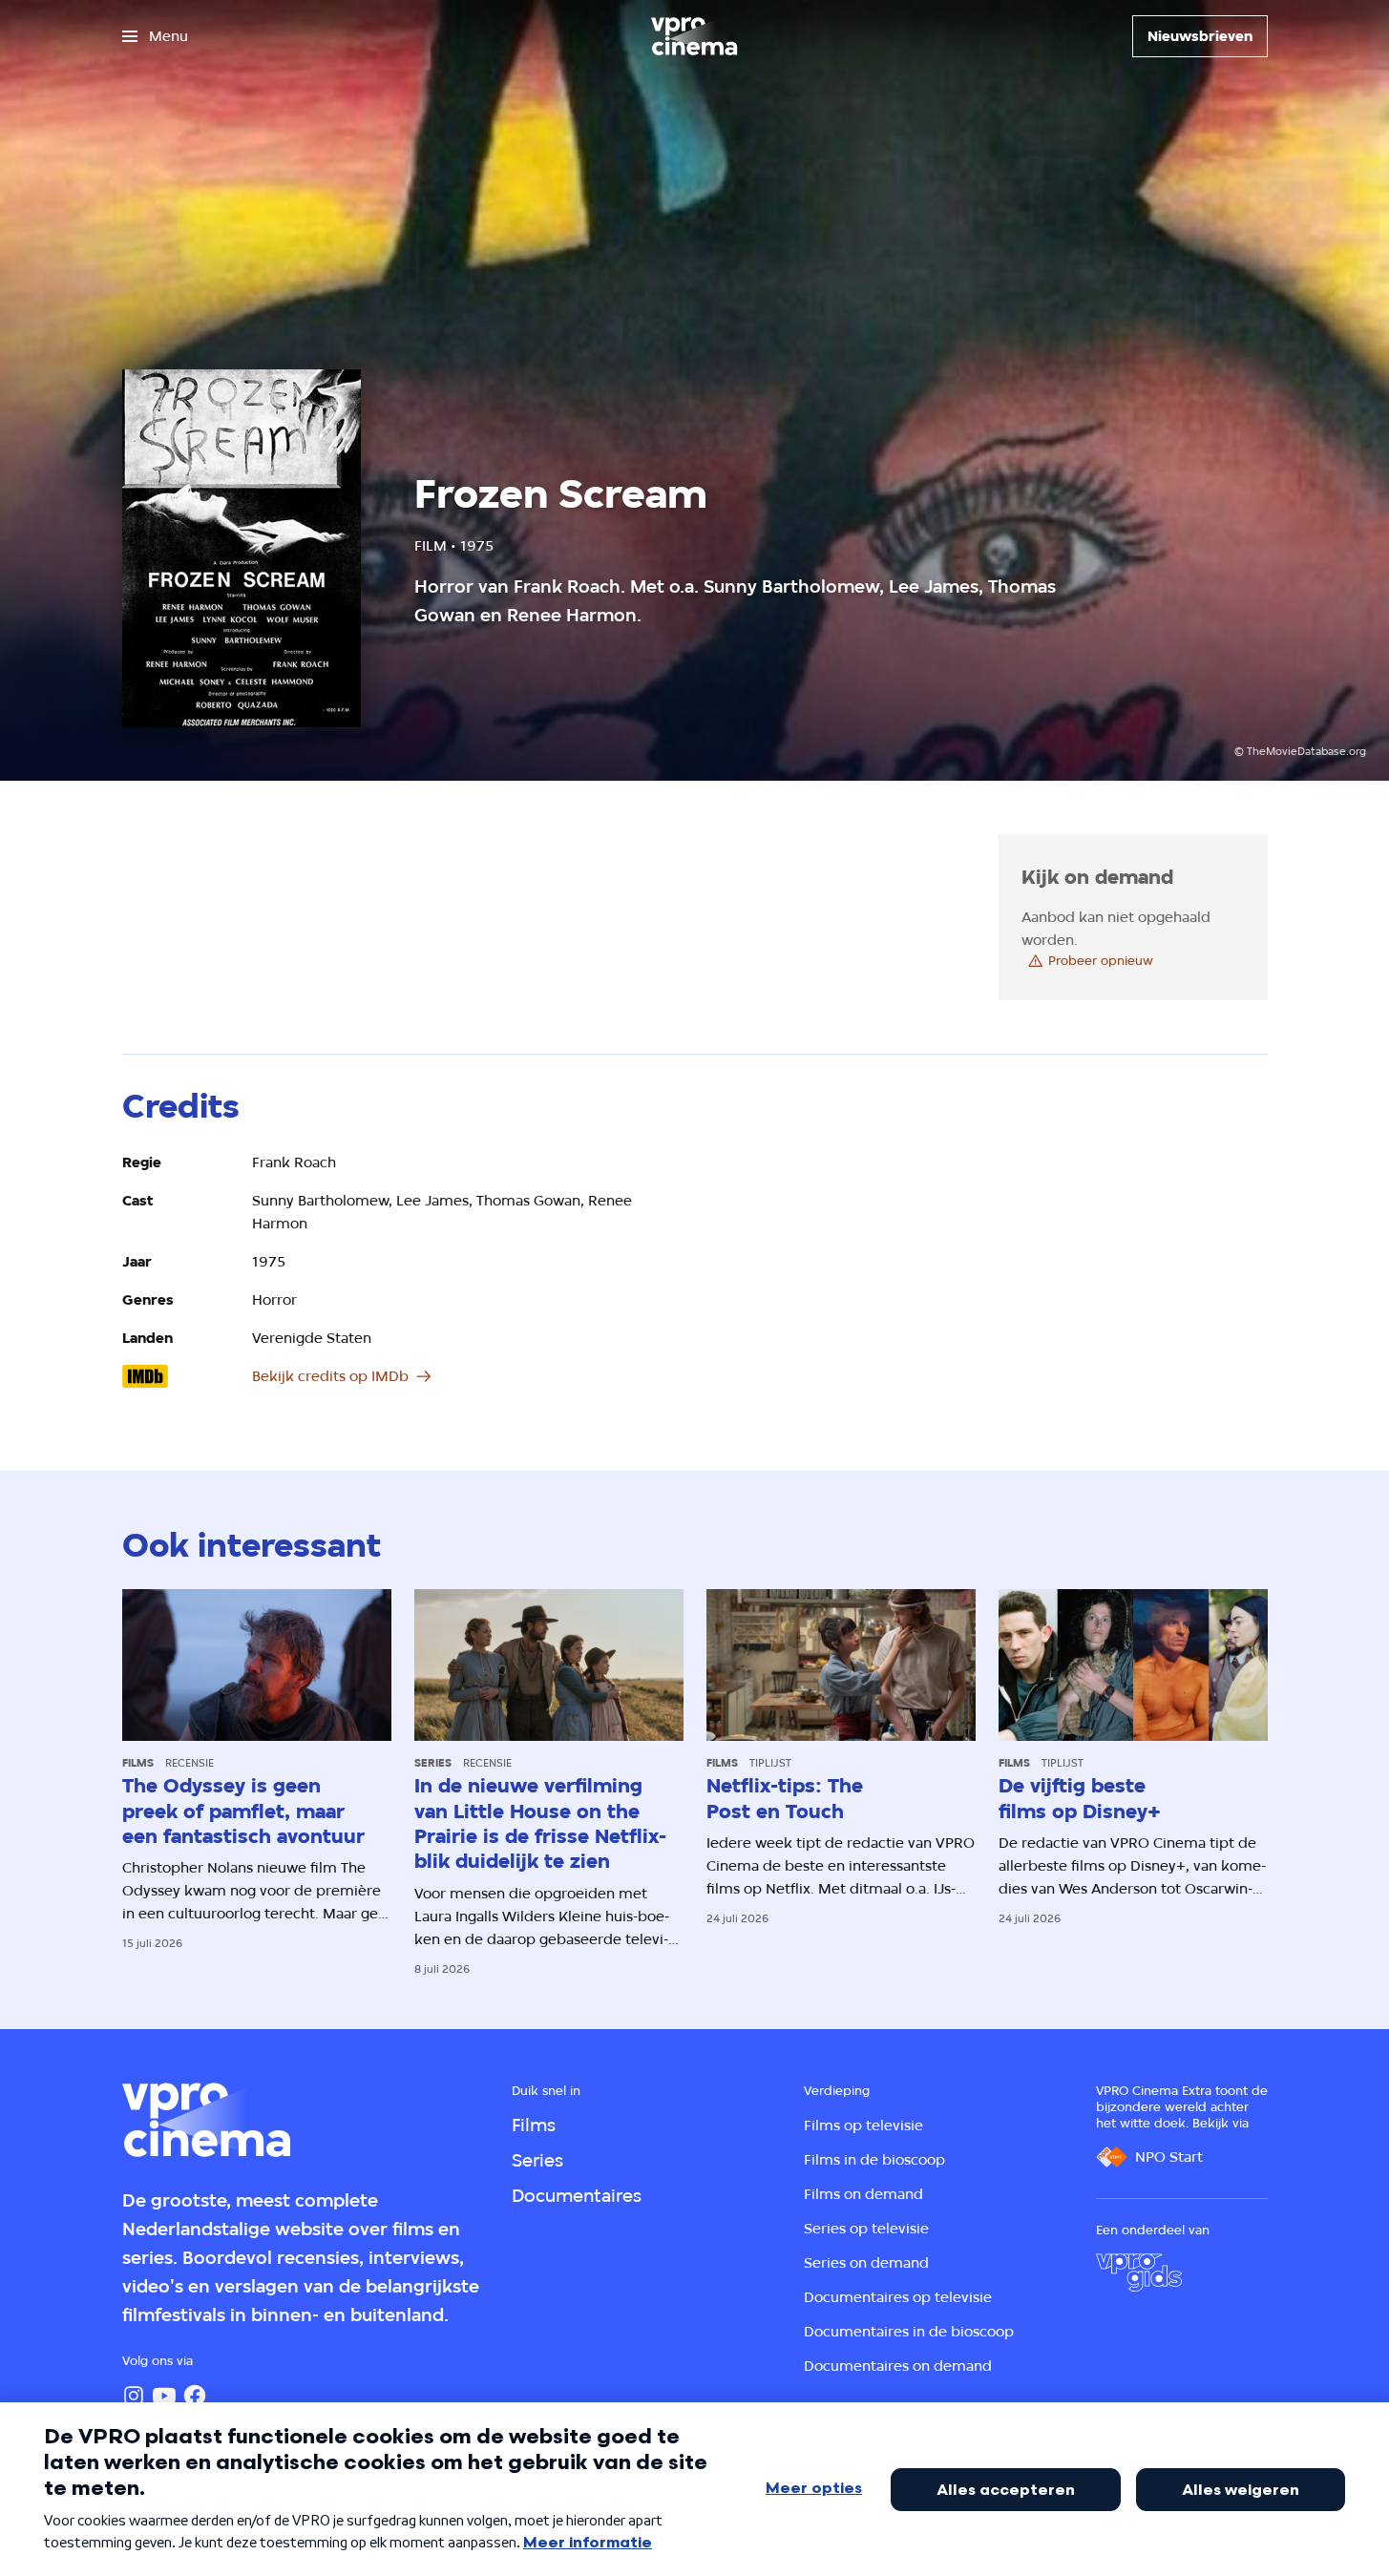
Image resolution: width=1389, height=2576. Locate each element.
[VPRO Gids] (1139, 2272)
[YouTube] (164, 2396)
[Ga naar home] (694, 36)
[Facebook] (195, 2396)
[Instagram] (134, 2396)
